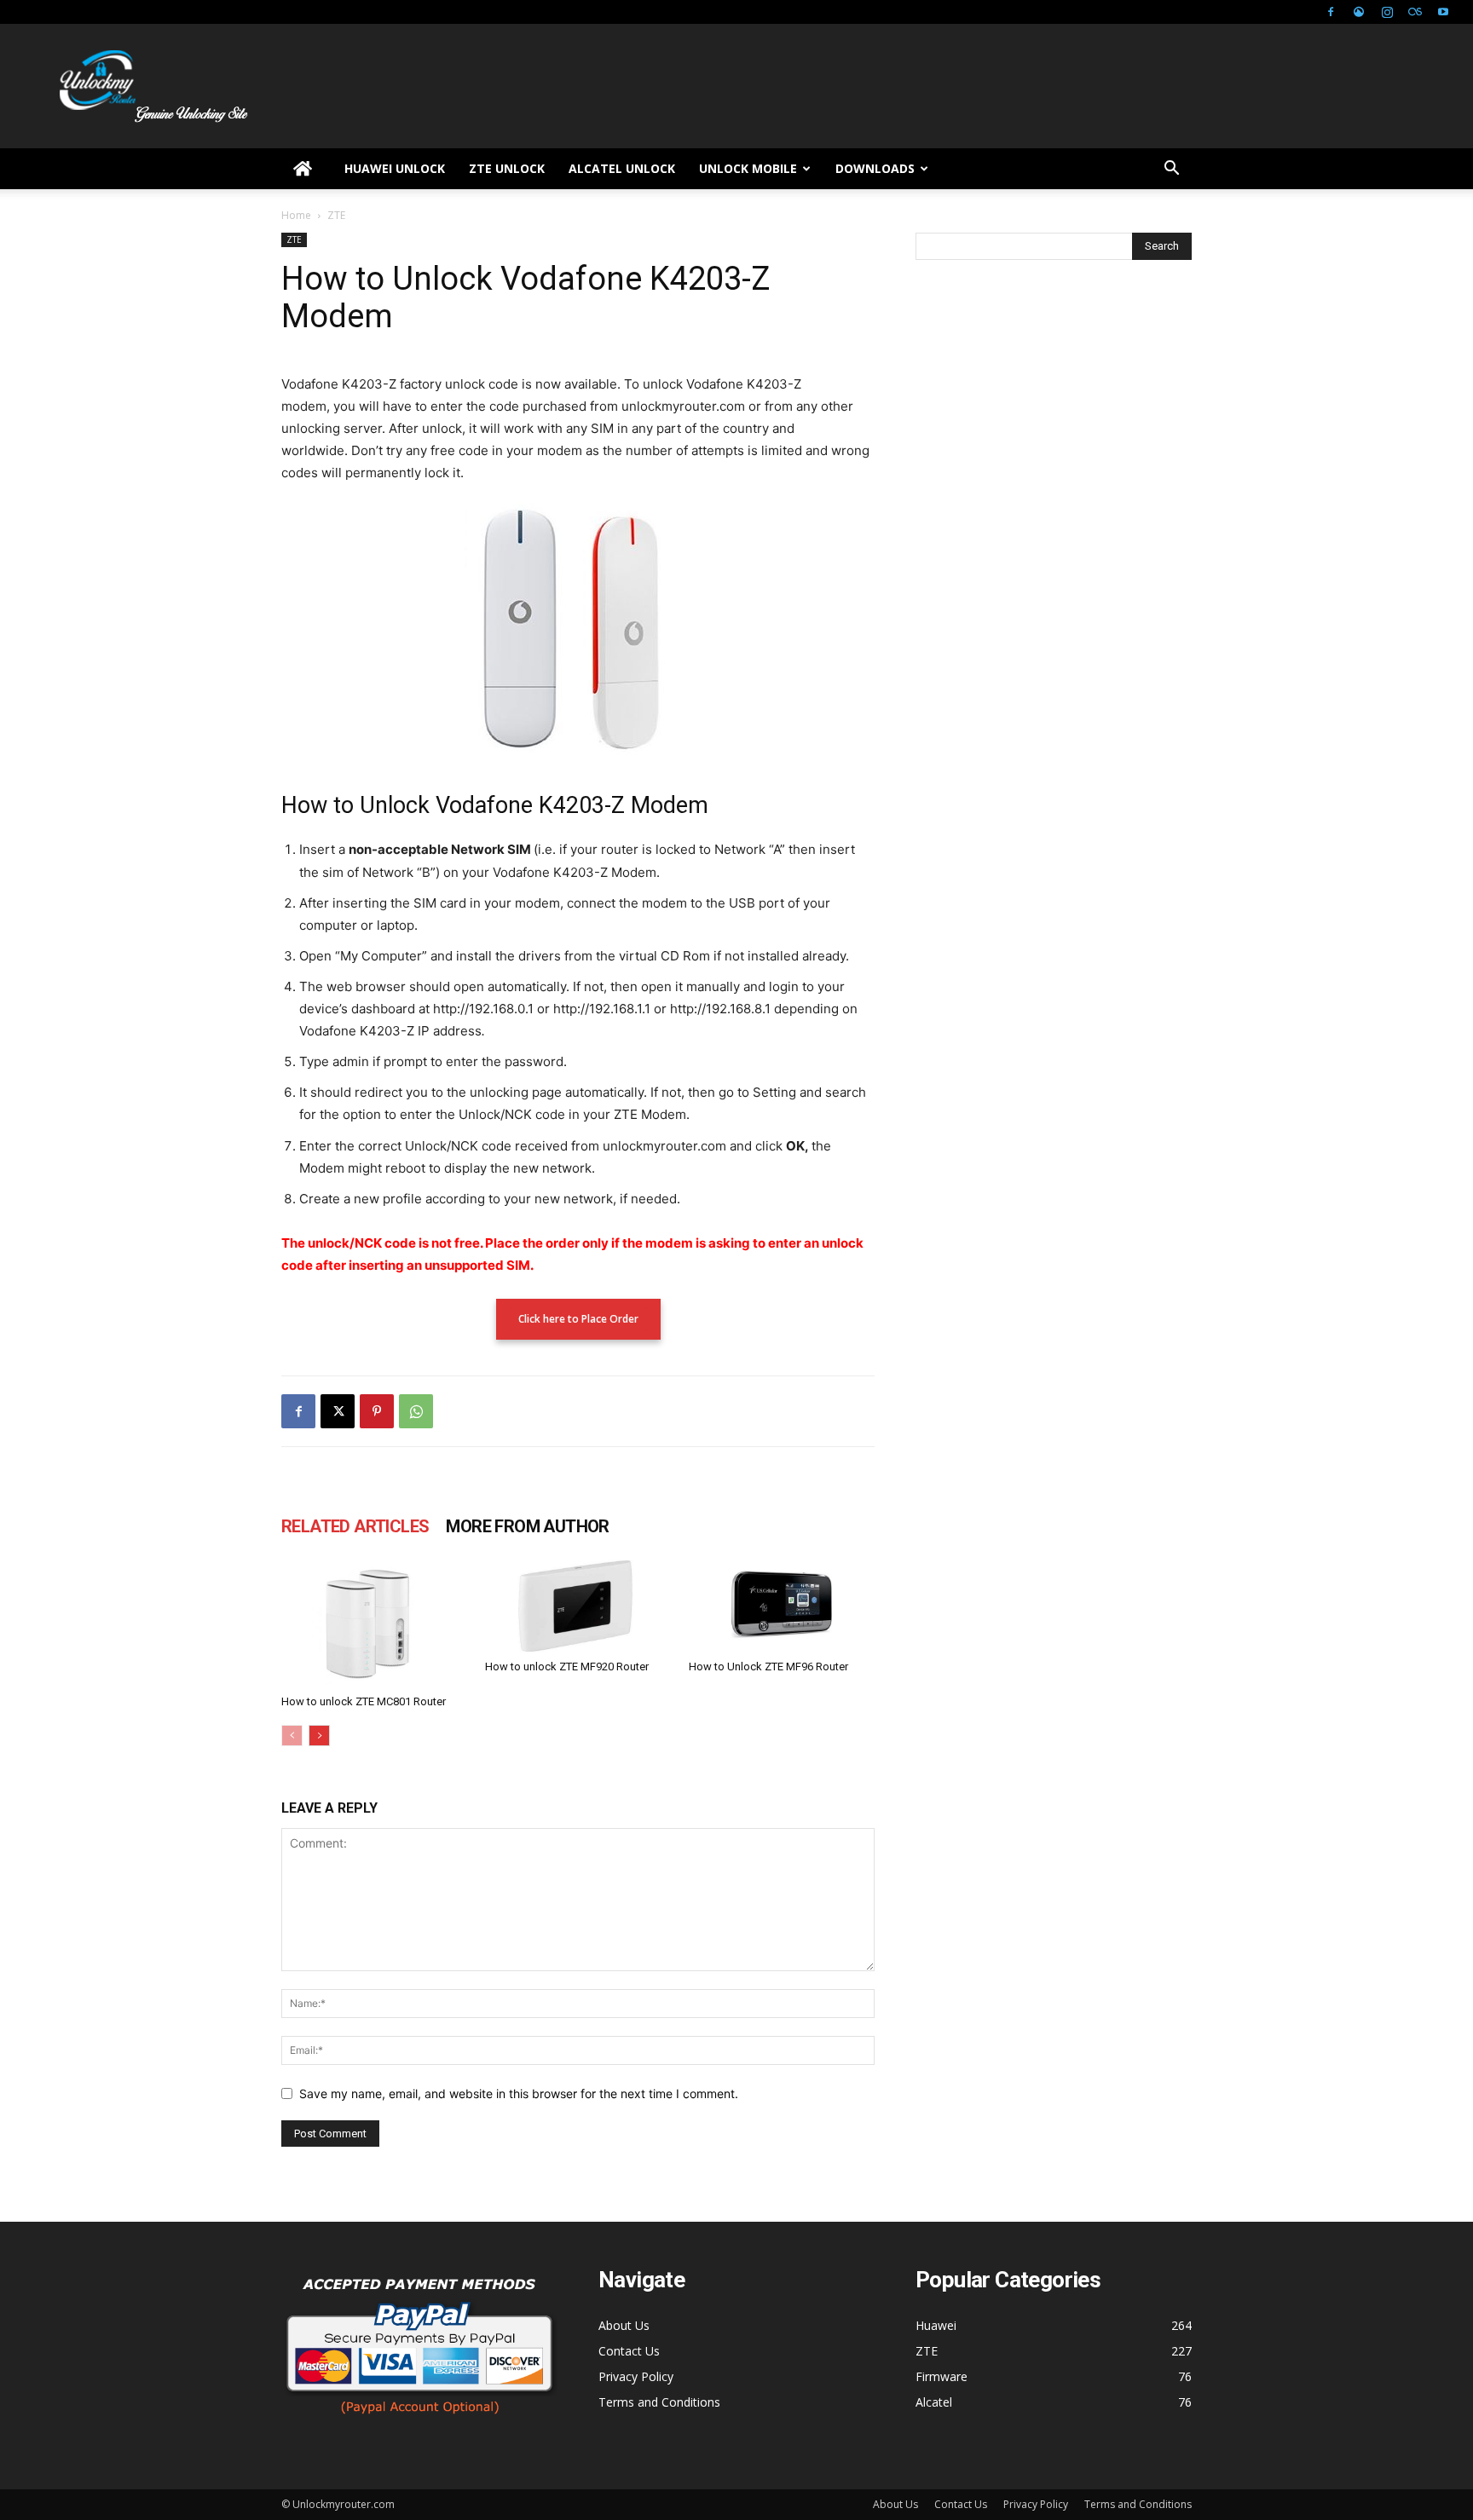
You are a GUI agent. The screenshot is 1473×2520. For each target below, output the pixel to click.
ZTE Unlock (507, 168)
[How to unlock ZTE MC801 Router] (374, 1623)
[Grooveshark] (1359, 12)
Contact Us (629, 2351)
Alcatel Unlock (622, 168)
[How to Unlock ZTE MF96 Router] (782, 1606)
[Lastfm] (1415, 12)
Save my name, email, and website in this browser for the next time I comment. (519, 2093)
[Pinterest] (377, 1411)
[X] (338, 1411)
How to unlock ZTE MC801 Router (364, 1701)
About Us (624, 2325)
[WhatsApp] (416, 1411)
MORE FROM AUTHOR (527, 1526)
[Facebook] (1331, 12)
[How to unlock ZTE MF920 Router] (578, 1606)
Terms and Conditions (659, 2402)
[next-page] (319, 1736)
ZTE (294, 239)
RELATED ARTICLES (355, 1526)
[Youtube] (1443, 12)
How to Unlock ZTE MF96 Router (768, 1667)
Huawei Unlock (395, 168)
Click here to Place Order (578, 1319)
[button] (1171, 170)
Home (296, 215)
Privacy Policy (636, 2376)
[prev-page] (292, 1736)
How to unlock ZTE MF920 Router (567, 1667)
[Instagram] (1387, 12)
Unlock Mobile (748, 168)
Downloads (875, 168)
